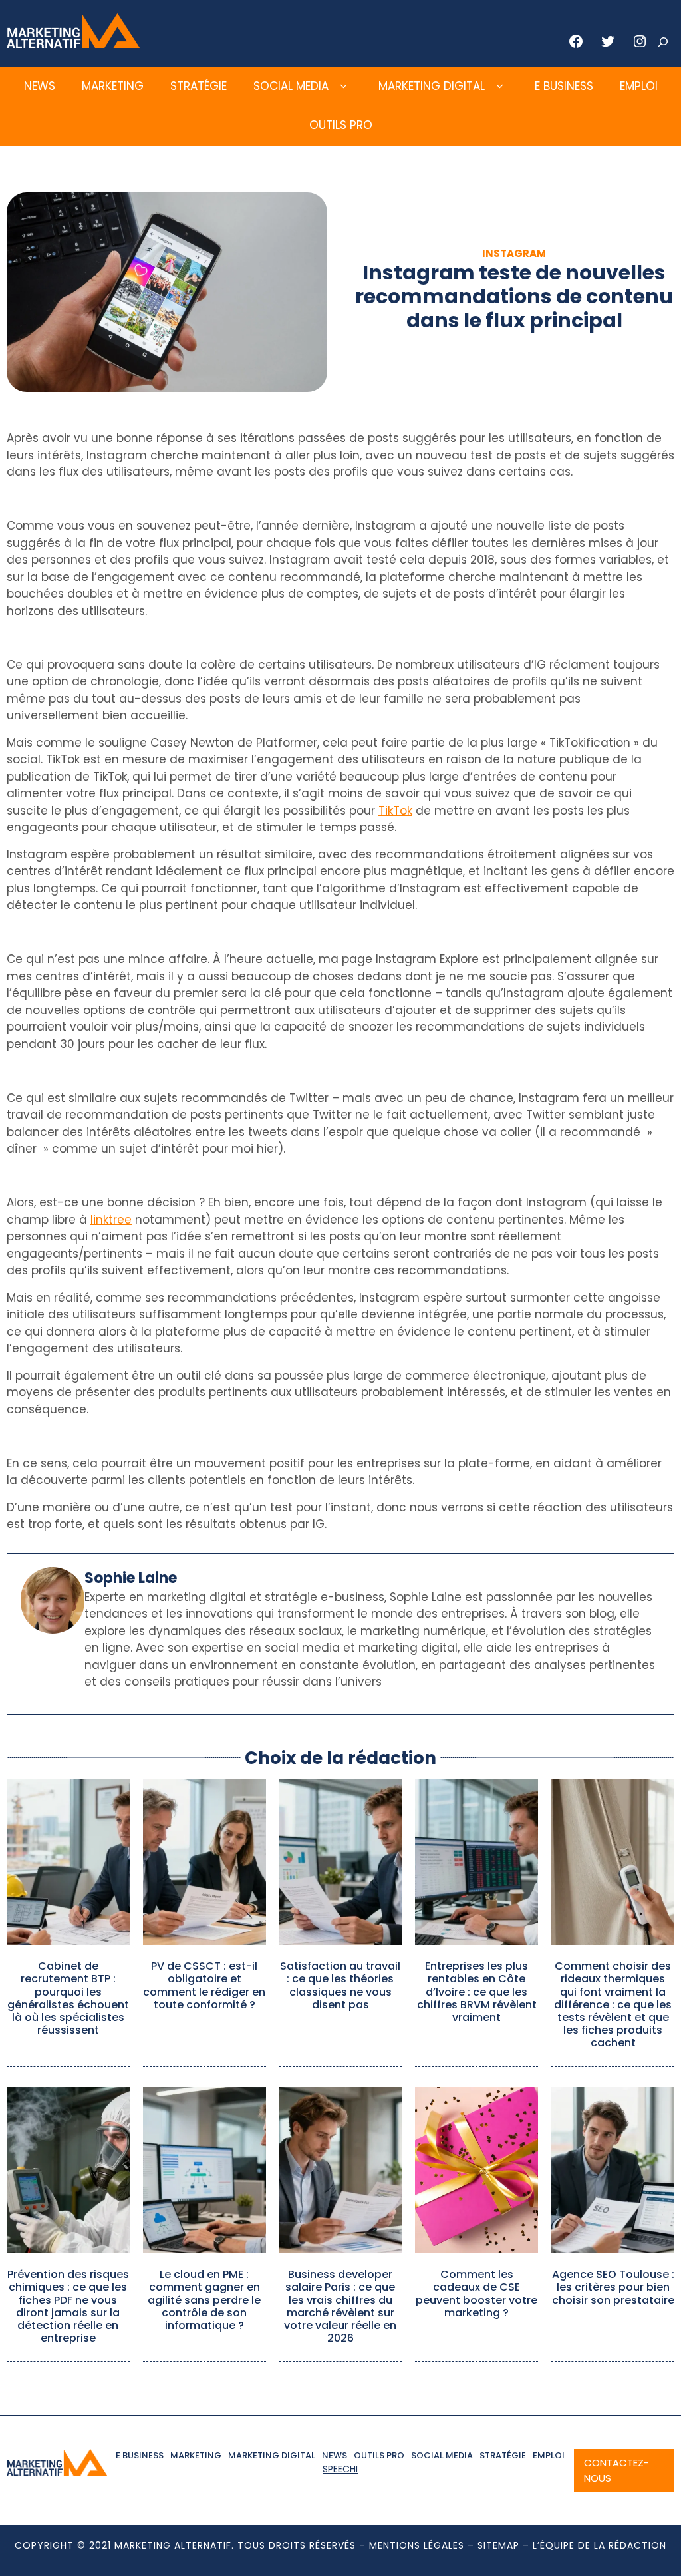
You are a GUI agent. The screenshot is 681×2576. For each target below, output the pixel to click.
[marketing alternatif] (73, 44)
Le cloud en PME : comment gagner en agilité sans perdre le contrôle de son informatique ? (204, 2300)
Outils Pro (341, 125)
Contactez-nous (616, 2470)
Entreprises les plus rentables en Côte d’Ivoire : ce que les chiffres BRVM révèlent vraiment (477, 1992)
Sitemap (498, 2545)
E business (564, 86)
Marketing (113, 86)
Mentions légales (417, 2545)
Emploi (639, 86)
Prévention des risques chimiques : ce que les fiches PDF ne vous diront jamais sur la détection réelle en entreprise (68, 2306)
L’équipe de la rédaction (600, 2545)
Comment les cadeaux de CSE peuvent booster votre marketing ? (477, 2294)
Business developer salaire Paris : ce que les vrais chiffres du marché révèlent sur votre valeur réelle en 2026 (340, 2306)
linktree (111, 1220)
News (40, 86)
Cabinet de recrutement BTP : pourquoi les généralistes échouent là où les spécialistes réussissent (68, 1998)
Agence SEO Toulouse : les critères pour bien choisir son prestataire (613, 2287)
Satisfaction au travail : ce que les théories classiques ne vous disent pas (340, 1985)
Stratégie (199, 86)
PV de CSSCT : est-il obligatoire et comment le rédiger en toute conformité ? (204, 1985)
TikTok (395, 811)
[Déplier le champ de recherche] (663, 42)
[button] (343, 87)
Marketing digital (432, 86)
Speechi (340, 2469)
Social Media (291, 86)
